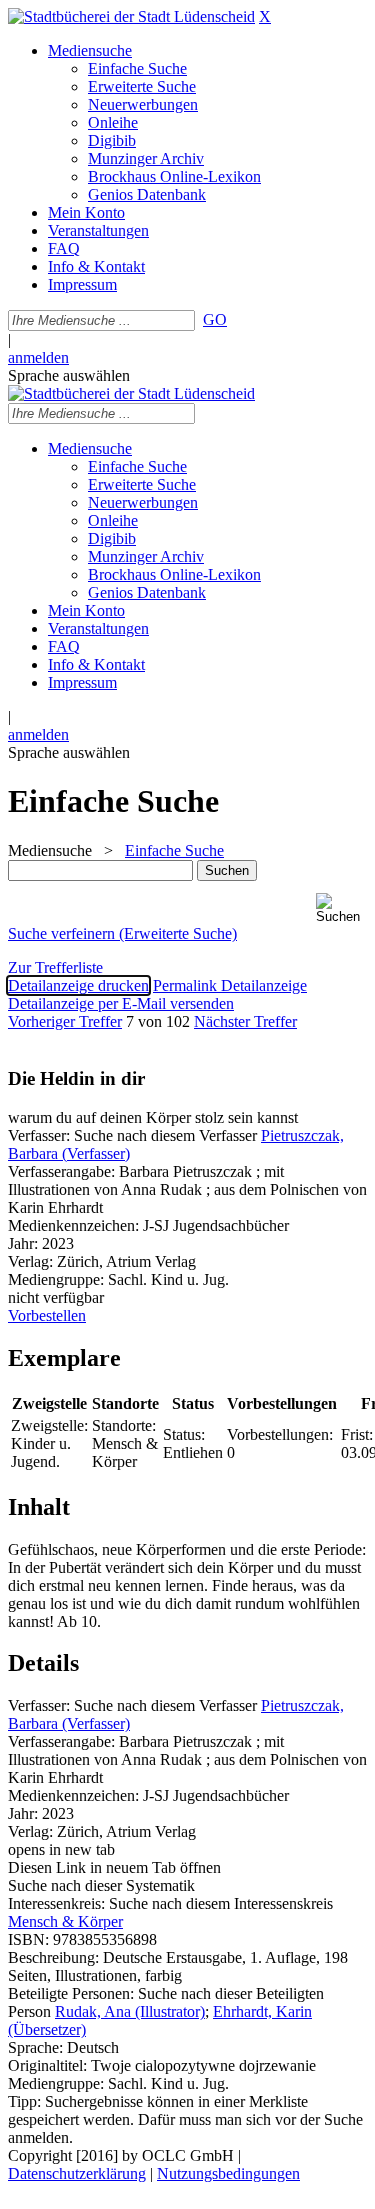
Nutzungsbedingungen (228, 2173)
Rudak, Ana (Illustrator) (130, 2011)
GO (215, 319)
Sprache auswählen (69, 375)
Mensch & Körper (65, 1921)
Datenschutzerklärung (77, 2173)
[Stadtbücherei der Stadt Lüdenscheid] (131, 16)
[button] (341, 908)
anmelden (38, 357)
